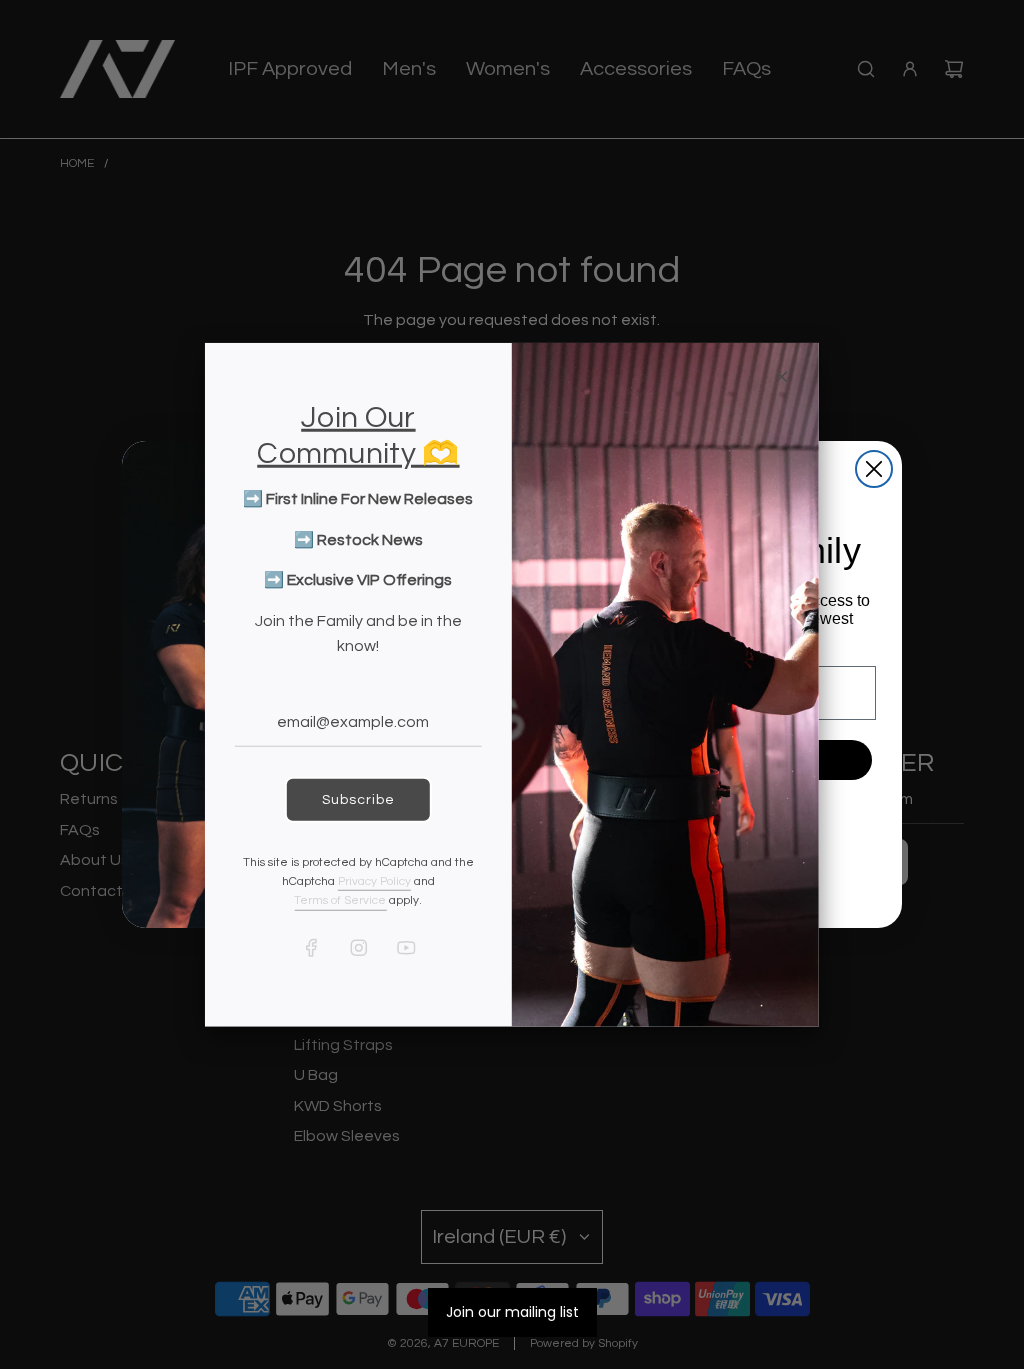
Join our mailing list (512, 1312)
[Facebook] (311, 947)
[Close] (782, 376)
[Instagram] (358, 947)
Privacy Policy (374, 881)
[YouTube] (405, 947)
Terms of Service (340, 900)
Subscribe (358, 799)
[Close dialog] (874, 469)
